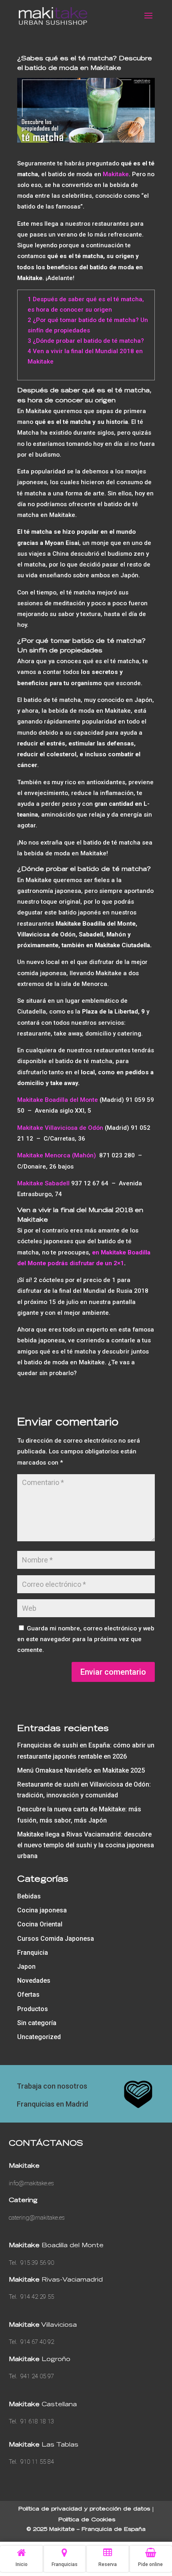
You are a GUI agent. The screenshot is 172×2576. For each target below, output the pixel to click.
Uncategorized (39, 2037)
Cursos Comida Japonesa (56, 1939)
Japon (26, 1967)
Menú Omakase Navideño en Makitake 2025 (81, 1770)
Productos (33, 2009)
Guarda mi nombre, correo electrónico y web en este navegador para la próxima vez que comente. (86, 1639)
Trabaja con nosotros (52, 2086)
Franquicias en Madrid (52, 2104)
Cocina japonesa (42, 1910)
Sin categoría (37, 2023)
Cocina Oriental (40, 1924)
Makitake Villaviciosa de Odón (60, 1128)
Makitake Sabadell (43, 1183)
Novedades (34, 1981)
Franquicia (33, 1953)
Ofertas (28, 1995)
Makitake (116, 174)
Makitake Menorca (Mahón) (57, 1155)
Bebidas (29, 1896)
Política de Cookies (87, 2520)
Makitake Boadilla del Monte (58, 1100)
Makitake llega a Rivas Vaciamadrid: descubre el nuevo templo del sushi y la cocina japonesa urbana (86, 1845)
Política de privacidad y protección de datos (84, 2509)
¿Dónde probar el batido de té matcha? (86, 341)
